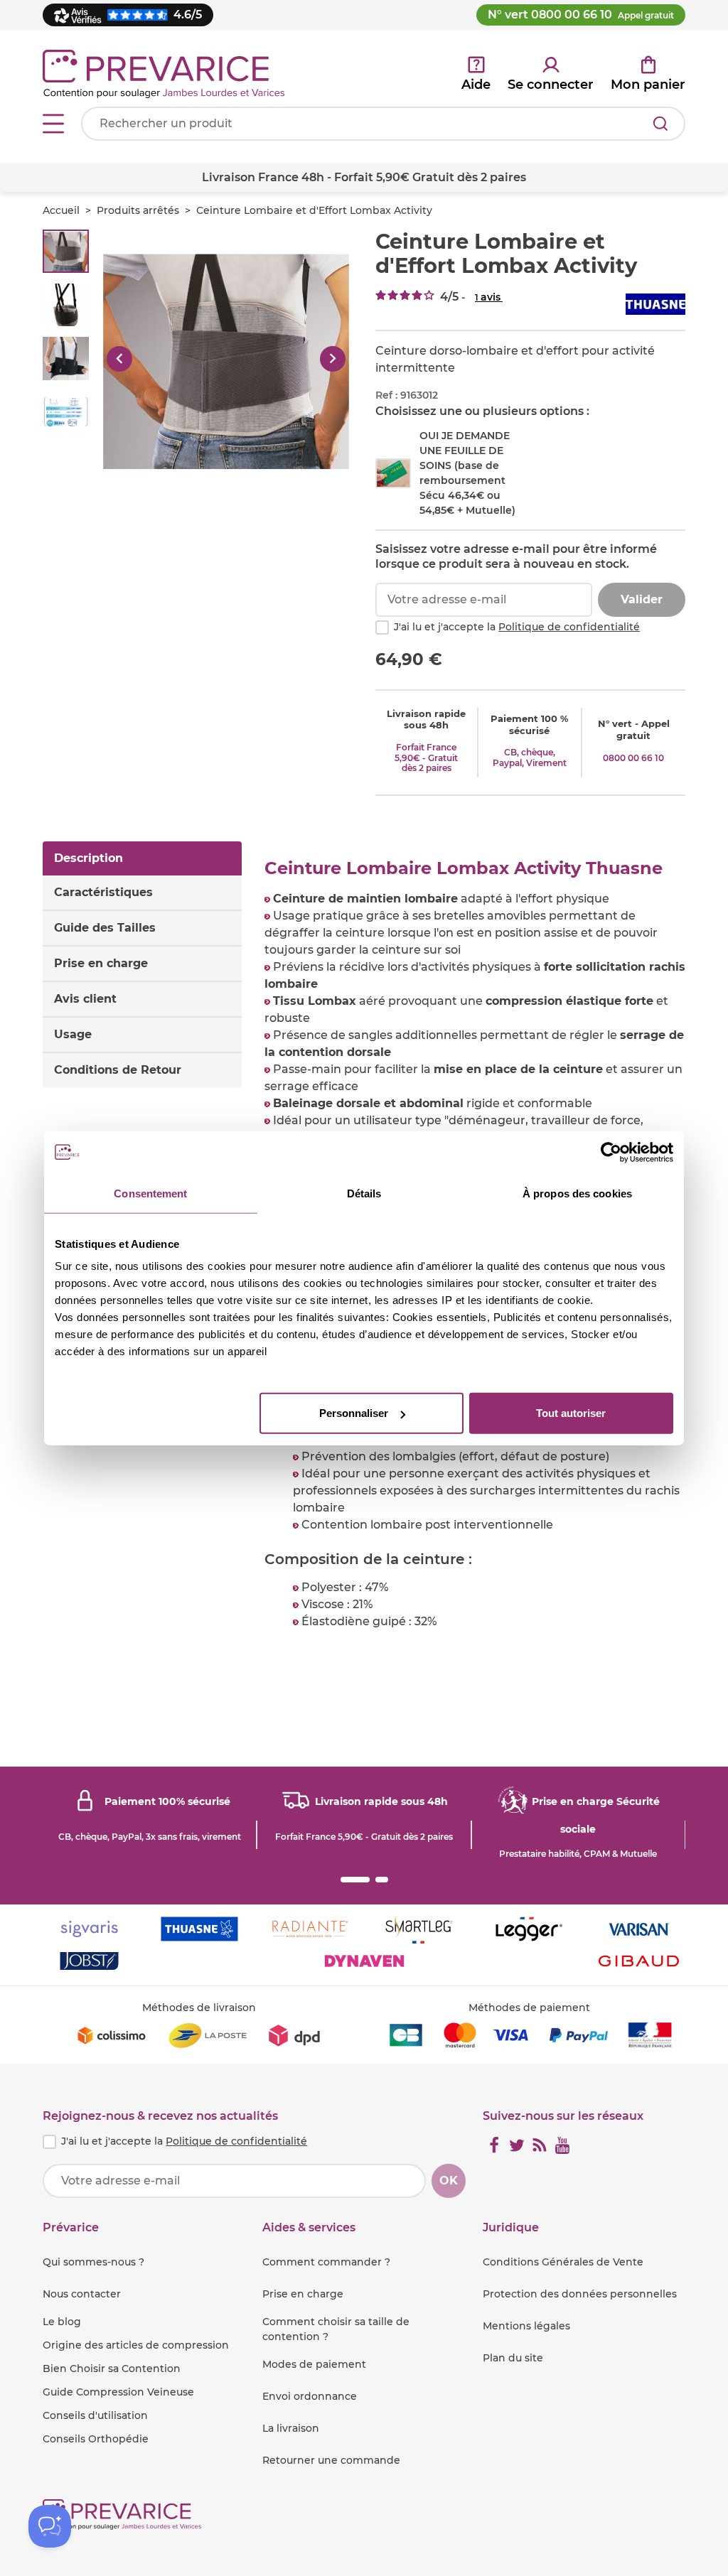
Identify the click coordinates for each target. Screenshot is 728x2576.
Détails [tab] (364, 1193)
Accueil (61, 210)
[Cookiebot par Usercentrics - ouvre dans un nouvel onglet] (611, 1152)
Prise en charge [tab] (101, 963)
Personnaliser (354, 1413)
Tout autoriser (571, 1413)
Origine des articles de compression (136, 2345)
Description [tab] (89, 858)
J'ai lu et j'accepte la (517, 627)
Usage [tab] (73, 1034)
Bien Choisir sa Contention (112, 2368)
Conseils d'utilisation (95, 2415)
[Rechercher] (660, 124)
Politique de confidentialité (569, 627)
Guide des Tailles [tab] (105, 928)
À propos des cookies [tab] (577, 1193)
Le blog (62, 2322)
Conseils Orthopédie (96, 2439)
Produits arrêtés (138, 210)
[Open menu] (53, 124)
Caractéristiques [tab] (103, 892)
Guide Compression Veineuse (118, 2392)
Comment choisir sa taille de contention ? (336, 2329)
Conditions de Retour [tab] (118, 1070)
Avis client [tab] (85, 999)
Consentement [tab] (150, 1193)
